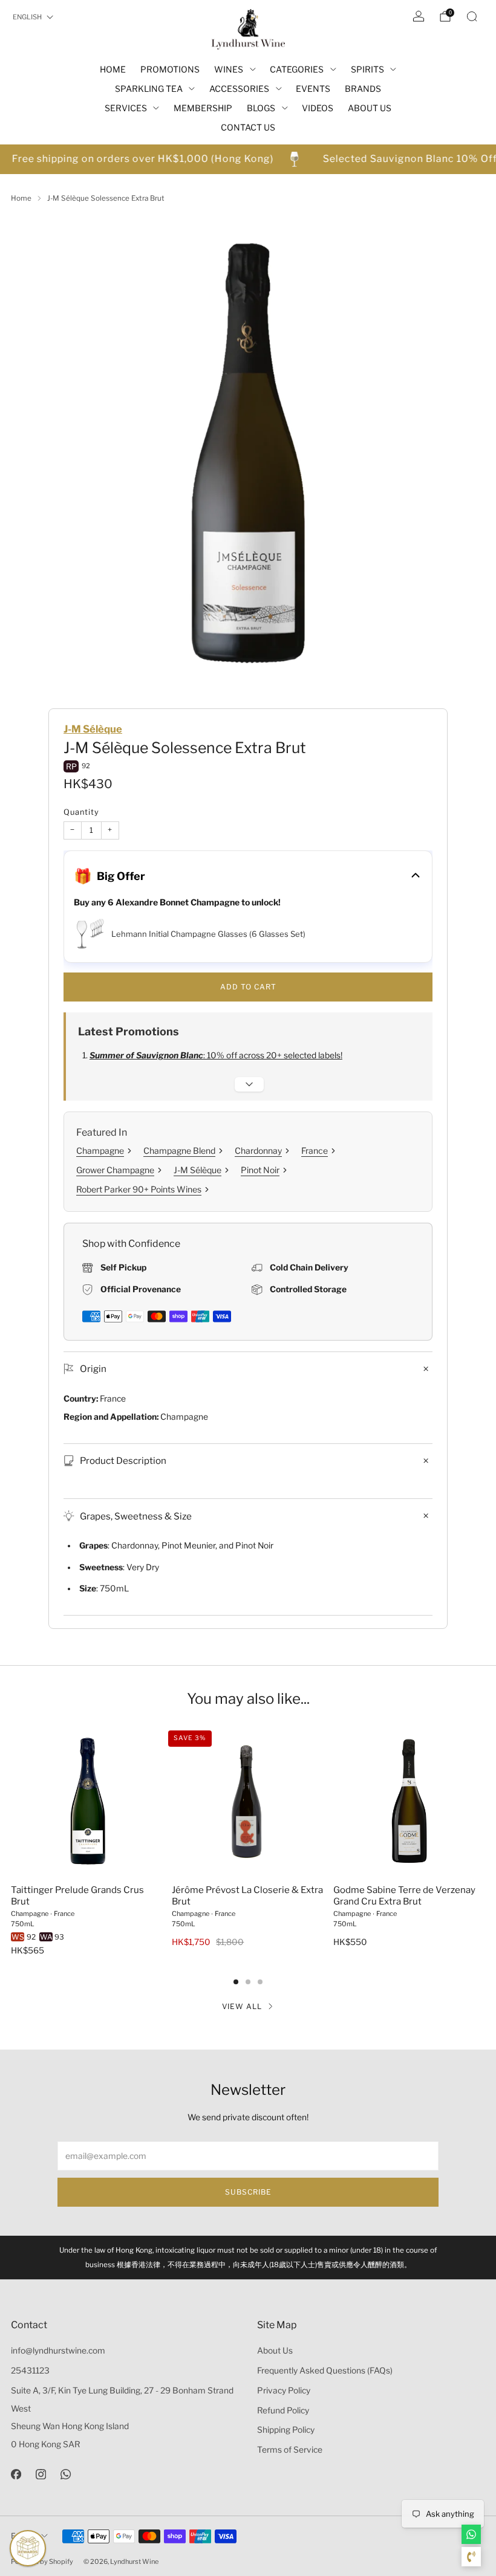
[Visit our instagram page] (41, 2474)
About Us (275, 2351)
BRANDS (363, 89)
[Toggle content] (249, 1084)
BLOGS (261, 108)
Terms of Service (290, 2450)
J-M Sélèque (93, 729)
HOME (113, 69)
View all (242, 2006)
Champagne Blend (179, 1150)
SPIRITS (367, 69)
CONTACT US (248, 127)
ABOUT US (370, 108)
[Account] (419, 16)
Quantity (81, 812)
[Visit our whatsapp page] (66, 2474)
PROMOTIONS (170, 69)
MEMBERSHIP (203, 108)
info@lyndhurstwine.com (58, 2351)
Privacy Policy (284, 2390)
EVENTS (313, 89)
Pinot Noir (260, 1170)
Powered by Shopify (42, 2561)
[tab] (236, 1982)
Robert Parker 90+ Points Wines (139, 1189)
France (315, 1150)
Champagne (100, 1150)
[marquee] (248, 159)
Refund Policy (283, 2410)
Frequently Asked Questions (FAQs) (325, 2371)
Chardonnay (258, 1150)
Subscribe (248, 2192)
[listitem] (248, 2257)
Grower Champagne (115, 1170)
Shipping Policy (286, 2430)
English (27, 17)
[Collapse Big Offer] (416, 876)
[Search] (472, 16)
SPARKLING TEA (149, 89)
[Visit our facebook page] (16, 2474)
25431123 (30, 2371)
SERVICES (126, 108)
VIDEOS (318, 108)
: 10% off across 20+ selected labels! (216, 1055)
